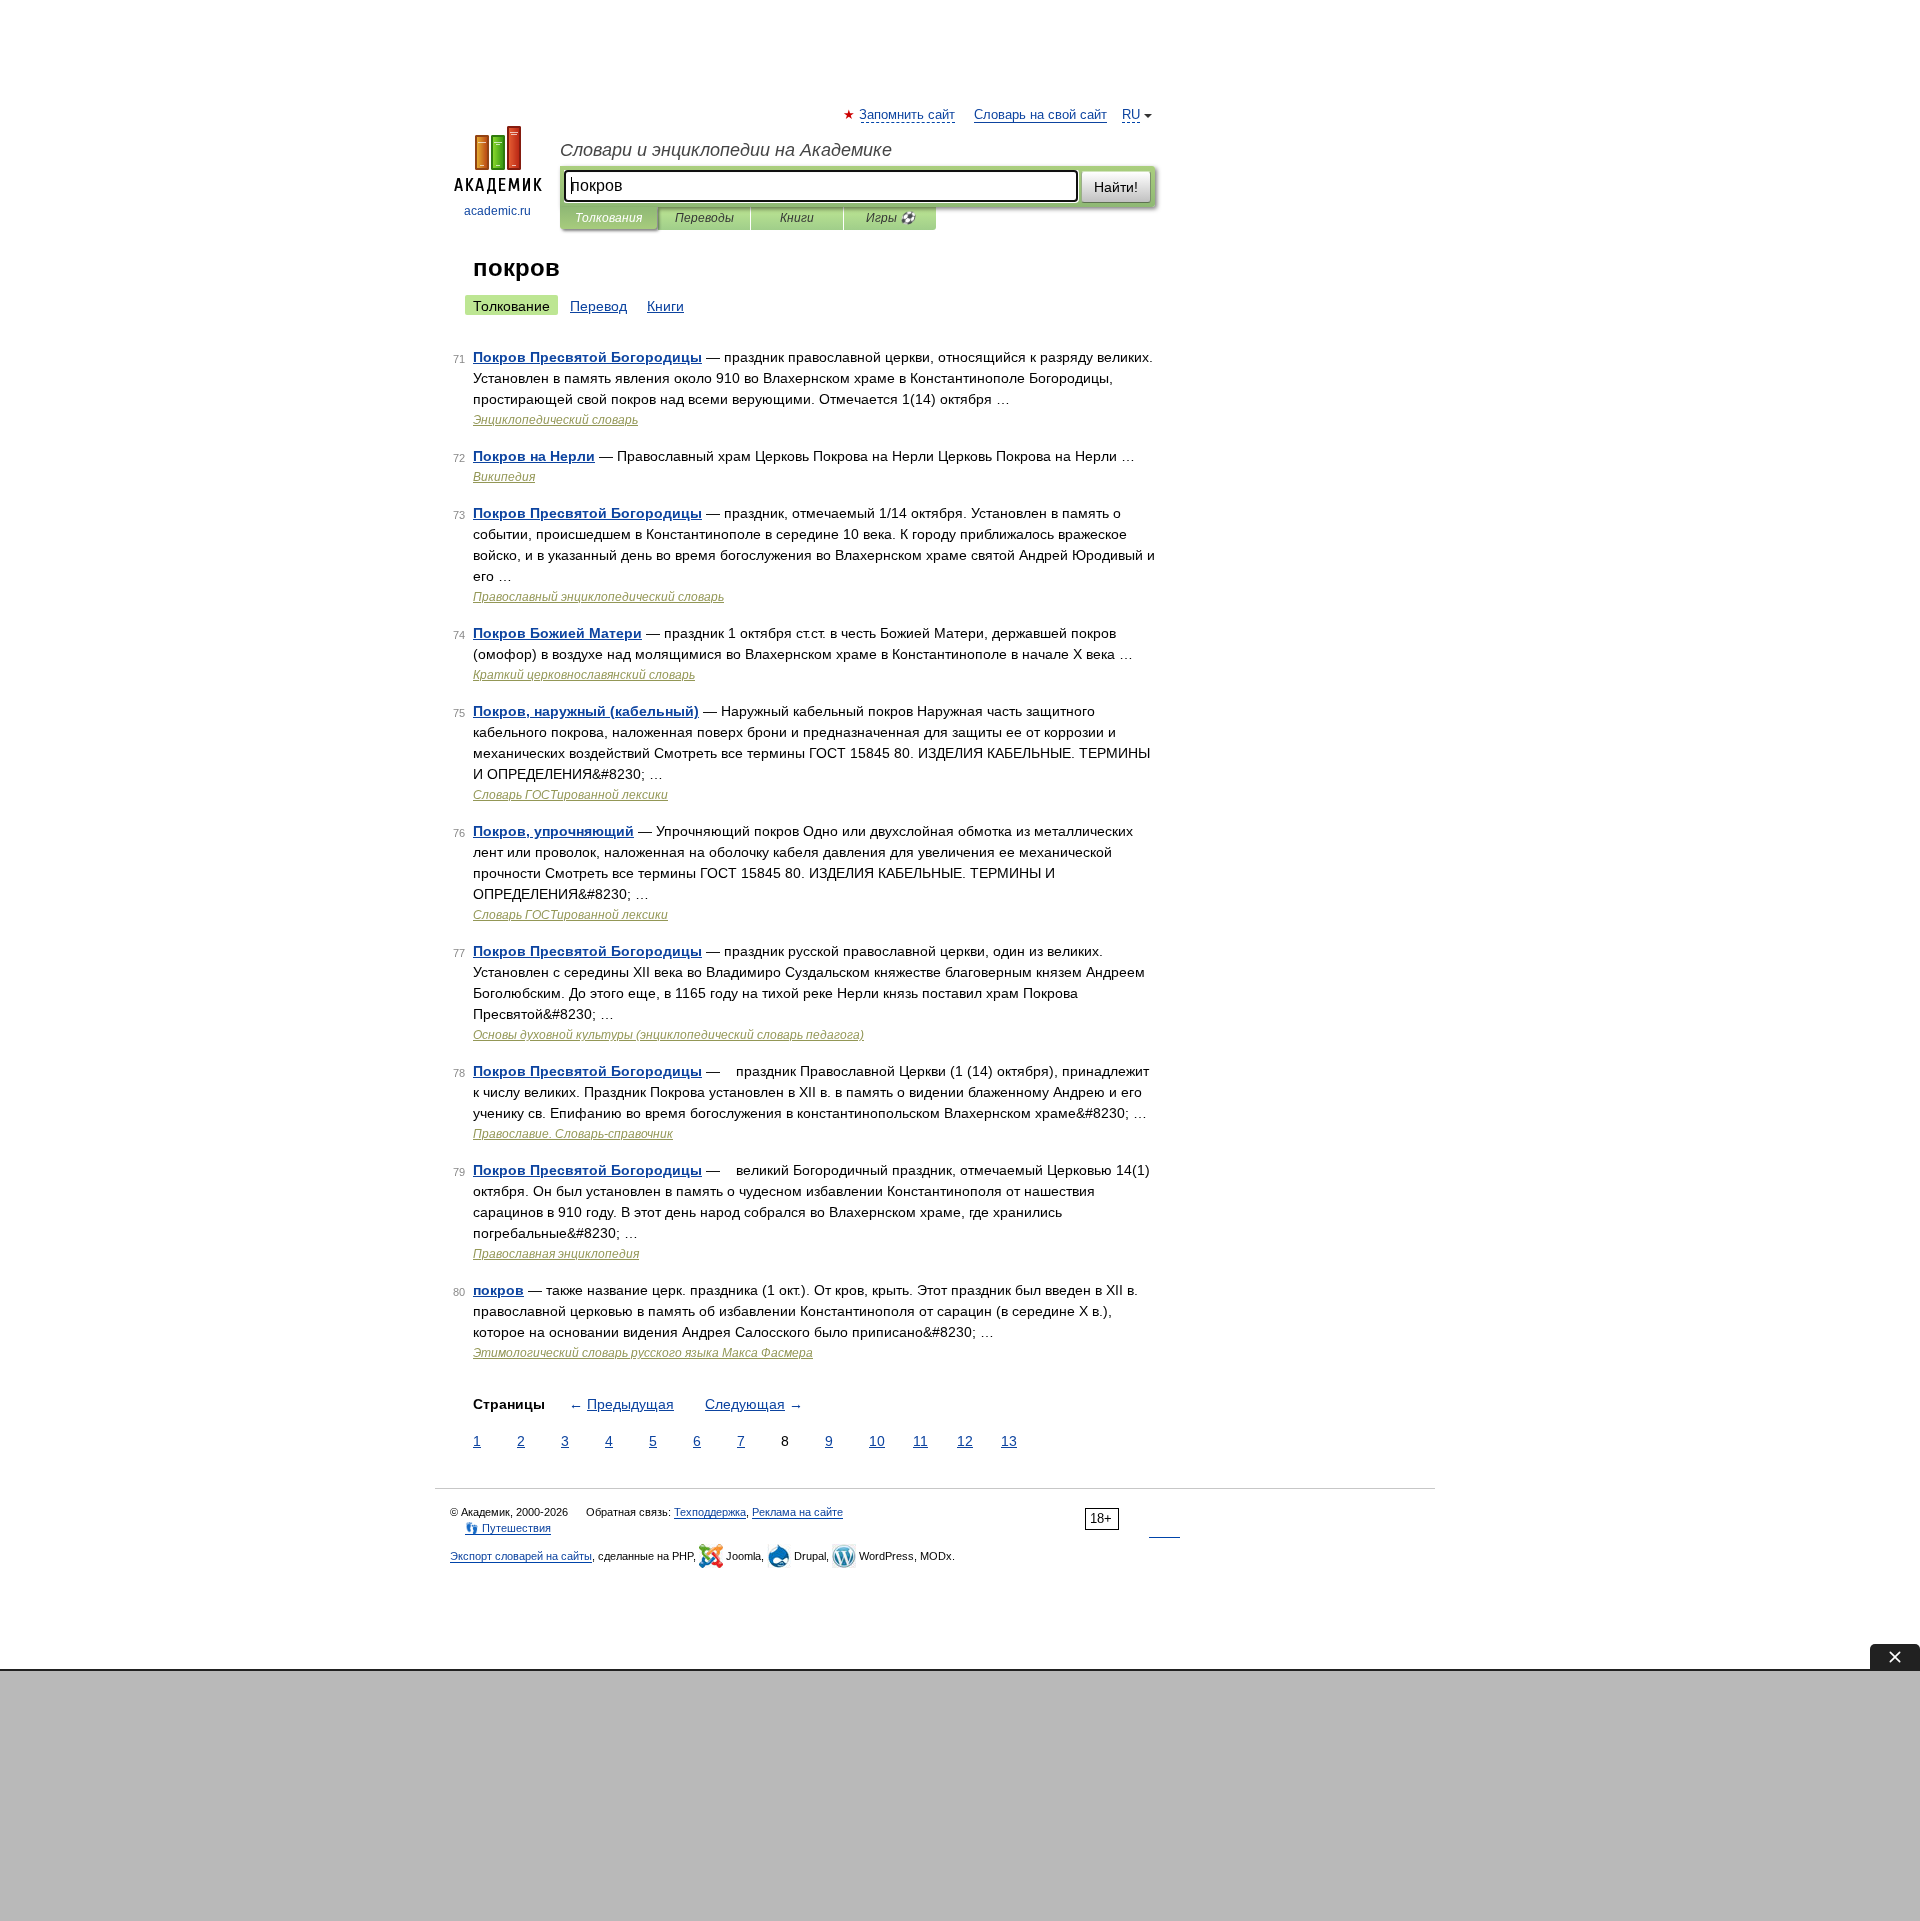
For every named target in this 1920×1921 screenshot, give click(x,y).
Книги (797, 218)
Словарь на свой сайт (1040, 115)
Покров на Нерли (534, 456)
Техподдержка (710, 1512)
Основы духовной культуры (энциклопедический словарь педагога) (668, 1035)
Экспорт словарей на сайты (521, 1556)
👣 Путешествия (508, 1528)
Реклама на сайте (797, 1512)
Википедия (504, 477)
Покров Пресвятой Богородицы (587, 357)
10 (877, 1441)
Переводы (704, 218)
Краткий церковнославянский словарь (584, 675)
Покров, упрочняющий (553, 831)
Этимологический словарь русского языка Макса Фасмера (643, 1353)
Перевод (598, 306)
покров (498, 1290)
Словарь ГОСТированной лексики (570, 795)
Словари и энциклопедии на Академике (726, 150)
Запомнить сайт (908, 115)
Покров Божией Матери (557, 633)
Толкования (608, 218)
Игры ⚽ (890, 218)
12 (965, 1441)
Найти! (1116, 187)
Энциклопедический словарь (555, 420)
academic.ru (497, 211)
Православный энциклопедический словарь (598, 597)
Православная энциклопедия (556, 1254)
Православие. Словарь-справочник (573, 1134)
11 (920, 1441)
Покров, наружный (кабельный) (586, 711)
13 (1009, 1441)
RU (1131, 115)
